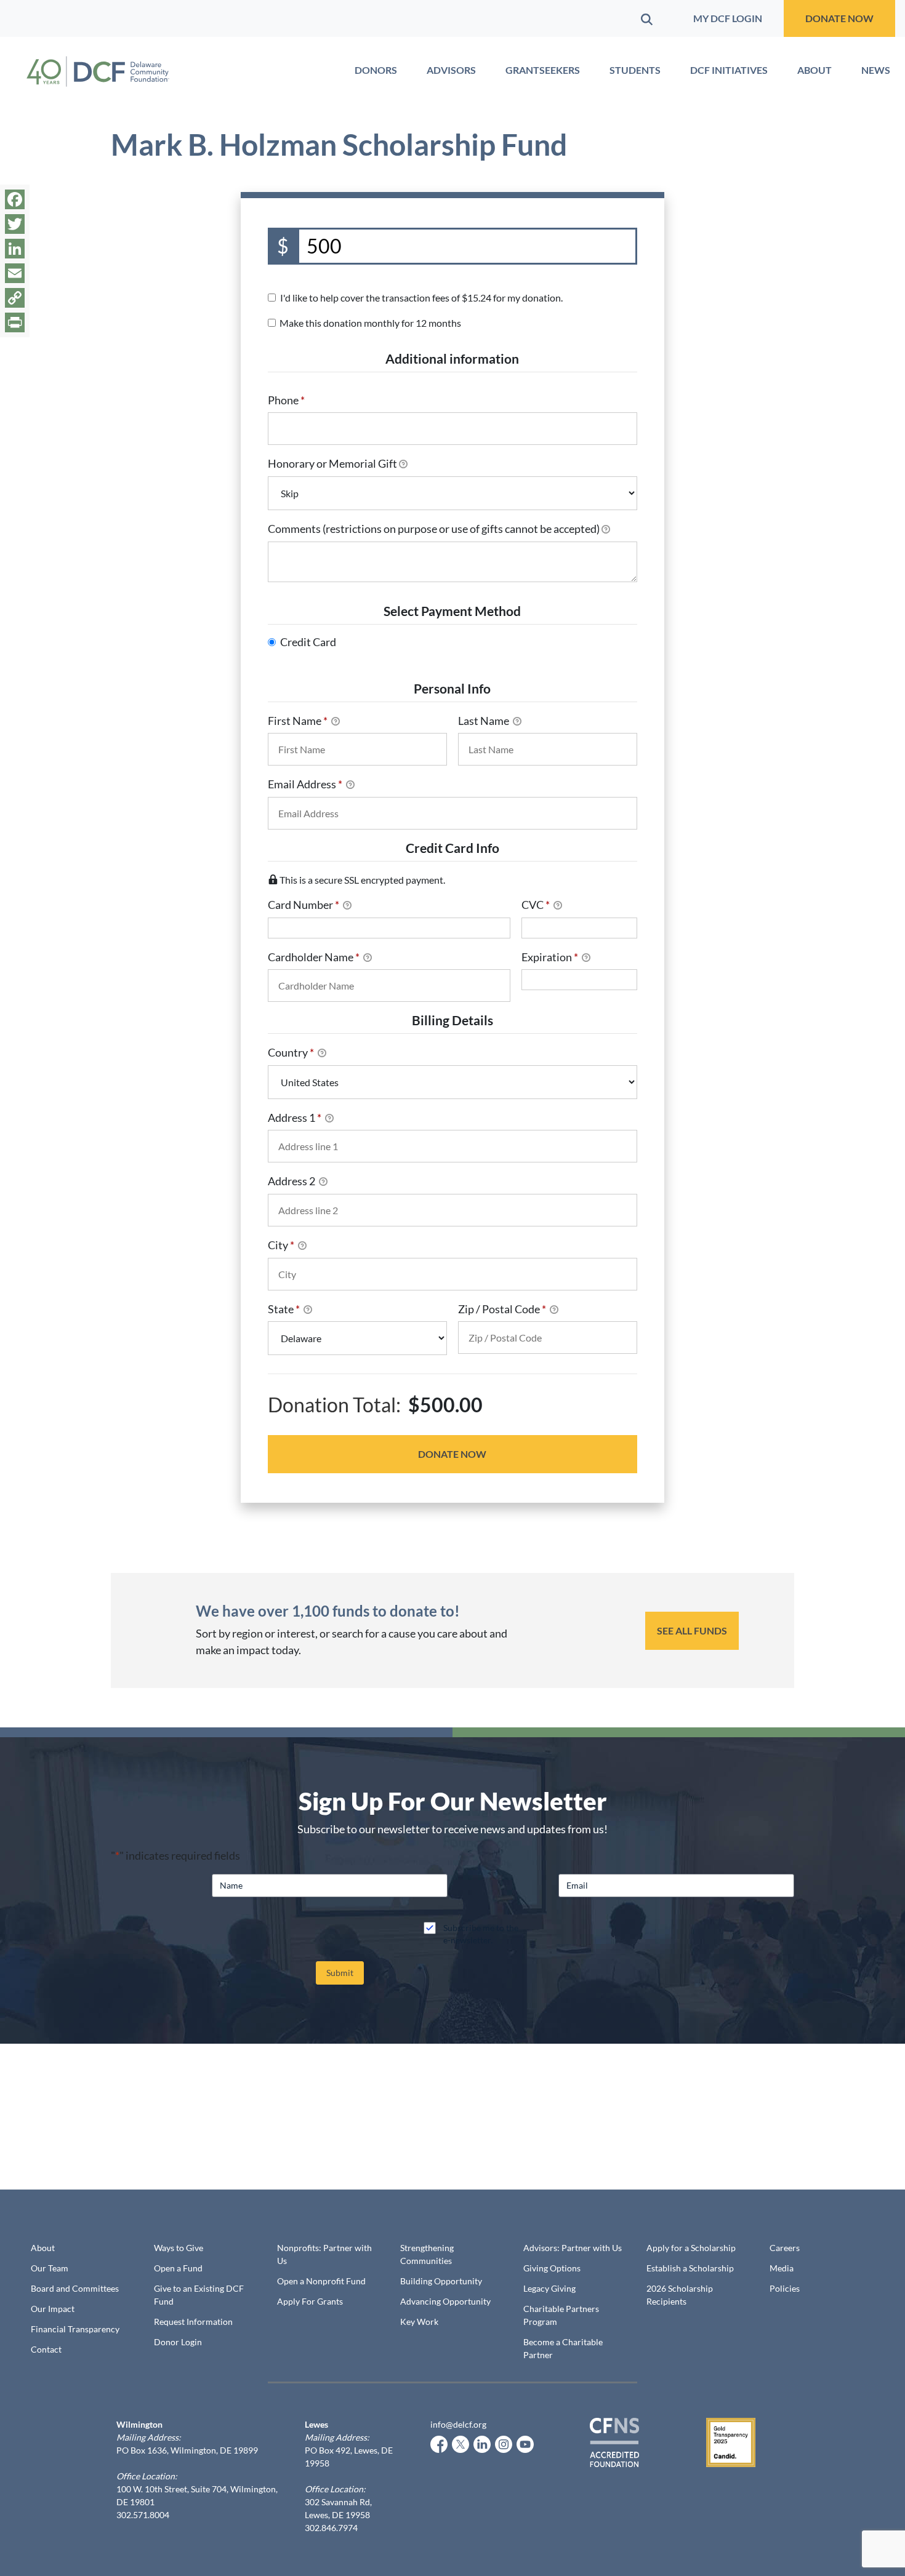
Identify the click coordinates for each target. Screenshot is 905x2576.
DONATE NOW (839, 18)
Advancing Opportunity (445, 2301)
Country (291, 1052)
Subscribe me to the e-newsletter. (481, 1934)
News (876, 70)
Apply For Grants (310, 2301)
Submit (340, 1973)
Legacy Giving (549, 2288)
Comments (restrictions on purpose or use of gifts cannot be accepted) (434, 529)
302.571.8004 (143, 2515)
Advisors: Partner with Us (573, 2248)
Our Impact (53, 2309)
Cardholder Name (314, 957)
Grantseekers (543, 70)
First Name (298, 721)
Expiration (550, 957)
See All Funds (692, 1630)
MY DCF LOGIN (728, 18)
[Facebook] (15, 199)
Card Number (304, 905)
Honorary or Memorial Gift (332, 463)
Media (782, 2268)
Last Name (485, 721)
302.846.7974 (331, 2528)
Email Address (305, 784)
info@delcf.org (458, 2424)
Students (635, 70)
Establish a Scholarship (690, 2268)
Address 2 (292, 1181)
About (814, 70)
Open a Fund (178, 2268)
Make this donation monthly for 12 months (370, 323)
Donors (376, 70)
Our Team (50, 2268)
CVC (536, 905)
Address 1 (295, 1118)
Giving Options (552, 2268)
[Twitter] (15, 224)
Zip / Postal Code (502, 1309)
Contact (46, 2349)
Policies (785, 2288)
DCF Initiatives (729, 70)
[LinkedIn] (15, 249)
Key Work (419, 2322)
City (281, 1245)
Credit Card (308, 642)
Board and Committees (75, 2288)
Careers (785, 2248)
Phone (286, 400)
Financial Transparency (75, 2329)
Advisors (451, 70)
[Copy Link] (15, 298)
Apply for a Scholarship (691, 2248)
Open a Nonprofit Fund (321, 2281)
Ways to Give (179, 2248)
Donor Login (178, 2342)
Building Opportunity (441, 2281)
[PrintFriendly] (15, 322)
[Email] (15, 273)
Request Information (193, 2322)
